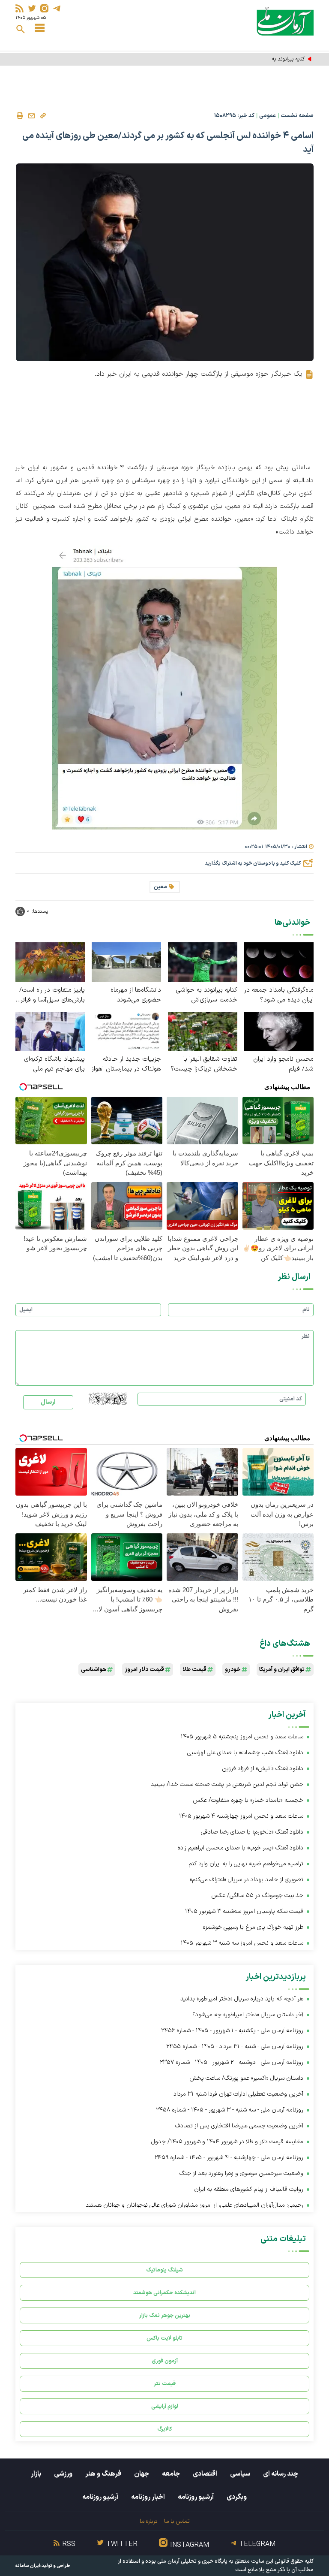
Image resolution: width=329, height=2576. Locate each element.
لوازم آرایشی (165, 2406)
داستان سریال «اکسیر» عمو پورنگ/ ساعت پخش (246, 2078)
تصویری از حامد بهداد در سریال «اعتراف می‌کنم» (247, 1880)
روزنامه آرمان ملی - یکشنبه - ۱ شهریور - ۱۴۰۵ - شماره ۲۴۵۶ (232, 2031)
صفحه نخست (297, 116)
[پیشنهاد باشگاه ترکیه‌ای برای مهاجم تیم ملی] (50, 1031)
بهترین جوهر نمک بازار (165, 2315)
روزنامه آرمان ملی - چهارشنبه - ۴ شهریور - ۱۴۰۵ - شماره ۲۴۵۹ (229, 2158)
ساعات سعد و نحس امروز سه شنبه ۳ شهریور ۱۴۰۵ (242, 1943)
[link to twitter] (32, 8)
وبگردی (237, 2497)
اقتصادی (205, 2474)
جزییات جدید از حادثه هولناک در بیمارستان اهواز (126, 1064)
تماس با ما (177, 2521)
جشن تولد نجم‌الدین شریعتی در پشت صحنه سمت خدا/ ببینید (227, 1784)
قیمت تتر (165, 2384)
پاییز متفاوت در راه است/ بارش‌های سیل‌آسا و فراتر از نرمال (52, 995)
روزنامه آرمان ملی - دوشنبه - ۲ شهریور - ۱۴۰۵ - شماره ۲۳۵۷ (232, 2062)
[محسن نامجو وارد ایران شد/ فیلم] (279, 1031)
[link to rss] (19, 8)
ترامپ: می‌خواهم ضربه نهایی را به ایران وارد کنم (246, 1864)
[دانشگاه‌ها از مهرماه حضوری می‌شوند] (126, 961)
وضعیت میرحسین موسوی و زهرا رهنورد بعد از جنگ (241, 2173)
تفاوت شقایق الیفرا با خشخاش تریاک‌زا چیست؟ (204, 1064)
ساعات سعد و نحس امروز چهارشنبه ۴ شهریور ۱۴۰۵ (241, 1816)
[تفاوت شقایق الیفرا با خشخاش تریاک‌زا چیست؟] (203, 1031)
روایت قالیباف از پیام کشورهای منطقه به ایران (249, 2189)
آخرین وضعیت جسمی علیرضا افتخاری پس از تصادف (239, 2126)
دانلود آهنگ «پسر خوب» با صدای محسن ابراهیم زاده (240, 1848)
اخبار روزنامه (148, 2497)
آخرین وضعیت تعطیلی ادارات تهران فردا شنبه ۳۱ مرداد (238, 2094)
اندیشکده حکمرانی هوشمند (164, 2293)
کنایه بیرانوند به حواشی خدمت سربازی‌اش (260, 59)
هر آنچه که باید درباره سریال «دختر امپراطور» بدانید (242, 1999)
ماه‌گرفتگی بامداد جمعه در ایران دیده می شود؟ (279, 995)
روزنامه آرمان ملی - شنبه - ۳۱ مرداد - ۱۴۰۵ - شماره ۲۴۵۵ (235, 2047)
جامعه (171, 2474)
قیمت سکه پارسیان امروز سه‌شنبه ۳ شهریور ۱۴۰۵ (244, 1911)
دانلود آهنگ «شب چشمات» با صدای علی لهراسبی (245, 1753)
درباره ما (148, 2521)
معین (160, 887)
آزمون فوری (165, 2361)
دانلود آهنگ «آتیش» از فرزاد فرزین (263, 1769)
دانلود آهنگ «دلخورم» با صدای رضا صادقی (252, 1832)
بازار (36, 2474)
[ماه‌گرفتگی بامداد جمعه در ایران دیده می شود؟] (279, 961)
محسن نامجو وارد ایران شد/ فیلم (283, 1064)
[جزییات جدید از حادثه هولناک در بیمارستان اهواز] (126, 1031)
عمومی (268, 116)
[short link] (43, 115)
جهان (142, 2474)
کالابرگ (165, 2429)
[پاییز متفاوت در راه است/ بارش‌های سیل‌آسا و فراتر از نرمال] (50, 961)
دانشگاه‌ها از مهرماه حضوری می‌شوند (136, 995)
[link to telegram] (57, 8)
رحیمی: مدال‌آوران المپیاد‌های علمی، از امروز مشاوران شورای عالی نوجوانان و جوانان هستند (194, 2205)
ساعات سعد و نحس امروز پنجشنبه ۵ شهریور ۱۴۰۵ (242, 1737)
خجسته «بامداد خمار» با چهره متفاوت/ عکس (248, 1800)
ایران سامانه (28, 2566)
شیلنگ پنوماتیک (164, 2270)
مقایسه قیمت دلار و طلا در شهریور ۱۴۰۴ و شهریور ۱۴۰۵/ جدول (227, 2142)
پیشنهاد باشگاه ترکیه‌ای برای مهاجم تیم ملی (54, 1064)
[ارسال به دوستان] (31, 116)
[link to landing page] (285, 21)
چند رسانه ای (281, 2474)
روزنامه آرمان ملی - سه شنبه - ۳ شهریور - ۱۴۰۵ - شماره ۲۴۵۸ (230, 2110)
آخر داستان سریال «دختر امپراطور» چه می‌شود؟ (248, 2015)
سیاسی (240, 2474)
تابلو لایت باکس (164, 2338)
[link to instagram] (44, 8)
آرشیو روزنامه (196, 2497)
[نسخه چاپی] (20, 116)
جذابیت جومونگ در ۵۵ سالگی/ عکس (257, 1896)
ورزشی (63, 2474)
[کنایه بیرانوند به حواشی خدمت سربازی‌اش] (203, 961)
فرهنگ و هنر (103, 2474)
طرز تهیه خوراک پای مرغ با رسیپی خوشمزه (253, 1927)
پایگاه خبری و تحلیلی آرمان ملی (192, 2561)
